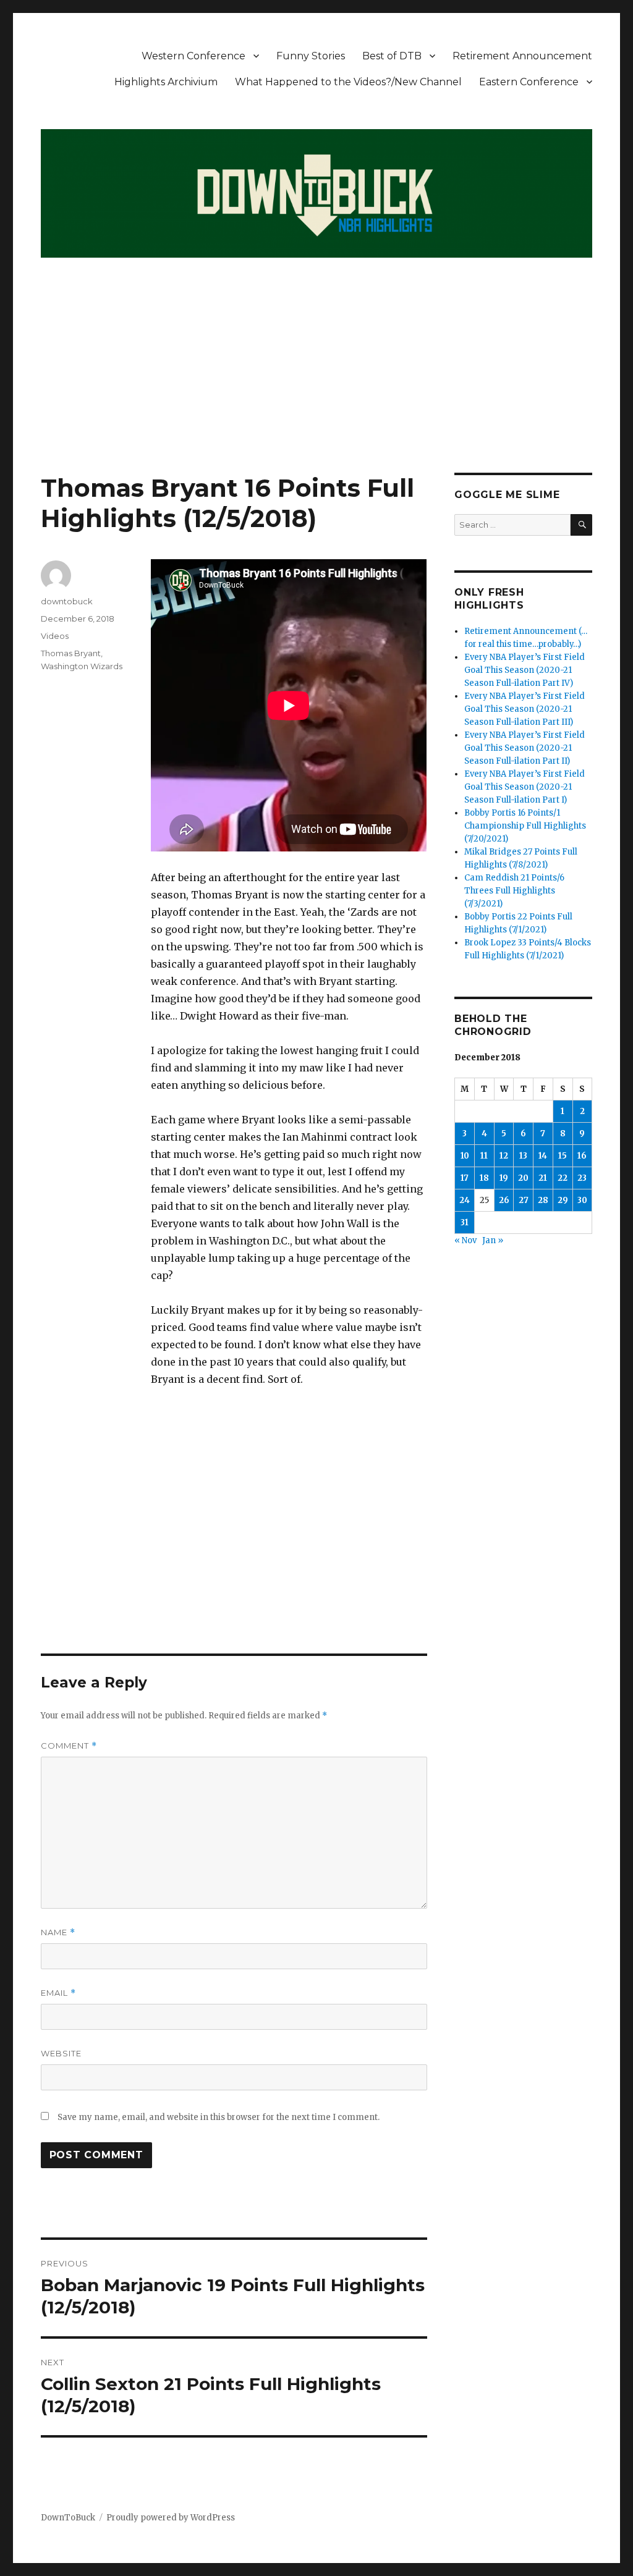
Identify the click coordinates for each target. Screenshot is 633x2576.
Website (61, 2053)
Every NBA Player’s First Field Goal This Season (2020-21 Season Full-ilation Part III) (525, 709)
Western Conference (193, 56)
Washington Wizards (82, 666)
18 (484, 1178)
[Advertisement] (319, 381)
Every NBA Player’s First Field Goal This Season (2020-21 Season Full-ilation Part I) (525, 787)
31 (465, 1223)
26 (504, 1200)
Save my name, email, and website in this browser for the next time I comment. (219, 2117)
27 (524, 1200)
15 (563, 1156)
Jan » (493, 1240)
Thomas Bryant (71, 653)
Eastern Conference (529, 82)
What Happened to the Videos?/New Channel (348, 82)
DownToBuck (68, 2518)
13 (523, 1156)
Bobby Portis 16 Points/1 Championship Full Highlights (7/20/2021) (525, 826)
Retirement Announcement (522, 56)
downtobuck (67, 601)
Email (58, 1993)
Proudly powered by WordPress (171, 2518)
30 (582, 1200)
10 (465, 1156)
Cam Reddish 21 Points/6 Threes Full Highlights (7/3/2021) (514, 891)
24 (465, 1200)
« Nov (465, 1240)
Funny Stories (311, 56)
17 (465, 1178)
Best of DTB (392, 56)
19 (504, 1178)
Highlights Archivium (166, 82)
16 (582, 1156)
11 (484, 1156)
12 (504, 1156)
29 (563, 1200)
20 (523, 1178)
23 (582, 1178)
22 (563, 1178)
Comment (69, 1746)
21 (543, 1178)
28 (543, 1200)
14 (543, 1156)
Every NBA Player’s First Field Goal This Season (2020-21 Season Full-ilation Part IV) (525, 670)
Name (58, 1932)
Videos (55, 636)
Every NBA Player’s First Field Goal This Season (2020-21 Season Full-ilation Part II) (525, 748)
